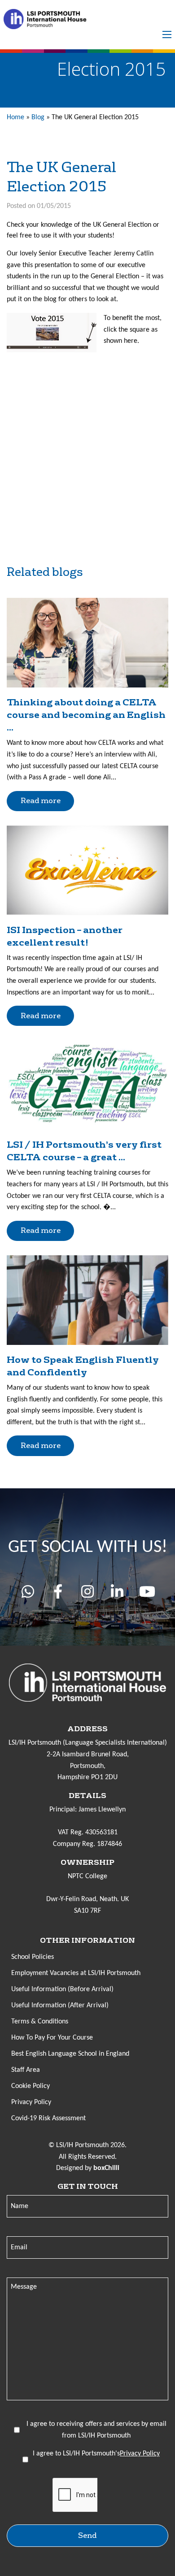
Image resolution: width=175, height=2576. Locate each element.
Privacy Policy (31, 2102)
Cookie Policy (31, 2086)
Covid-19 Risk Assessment (48, 2118)
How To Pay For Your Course (52, 2038)
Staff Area (26, 2070)
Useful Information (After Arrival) (60, 2005)
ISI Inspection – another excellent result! (65, 936)
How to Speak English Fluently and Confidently (83, 1366)
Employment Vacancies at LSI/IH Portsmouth (76, 1973)
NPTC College (87, 1876)
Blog (38, 117)
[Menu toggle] (167, 35)
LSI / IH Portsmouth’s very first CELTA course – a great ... (84, 1151)
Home (15, 117)
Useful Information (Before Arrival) (62, 1989)
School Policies (33, 1957)
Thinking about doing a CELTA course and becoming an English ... (86, 715)
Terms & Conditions (40, 2022)
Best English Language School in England (70, 2054)
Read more (41, 801)
